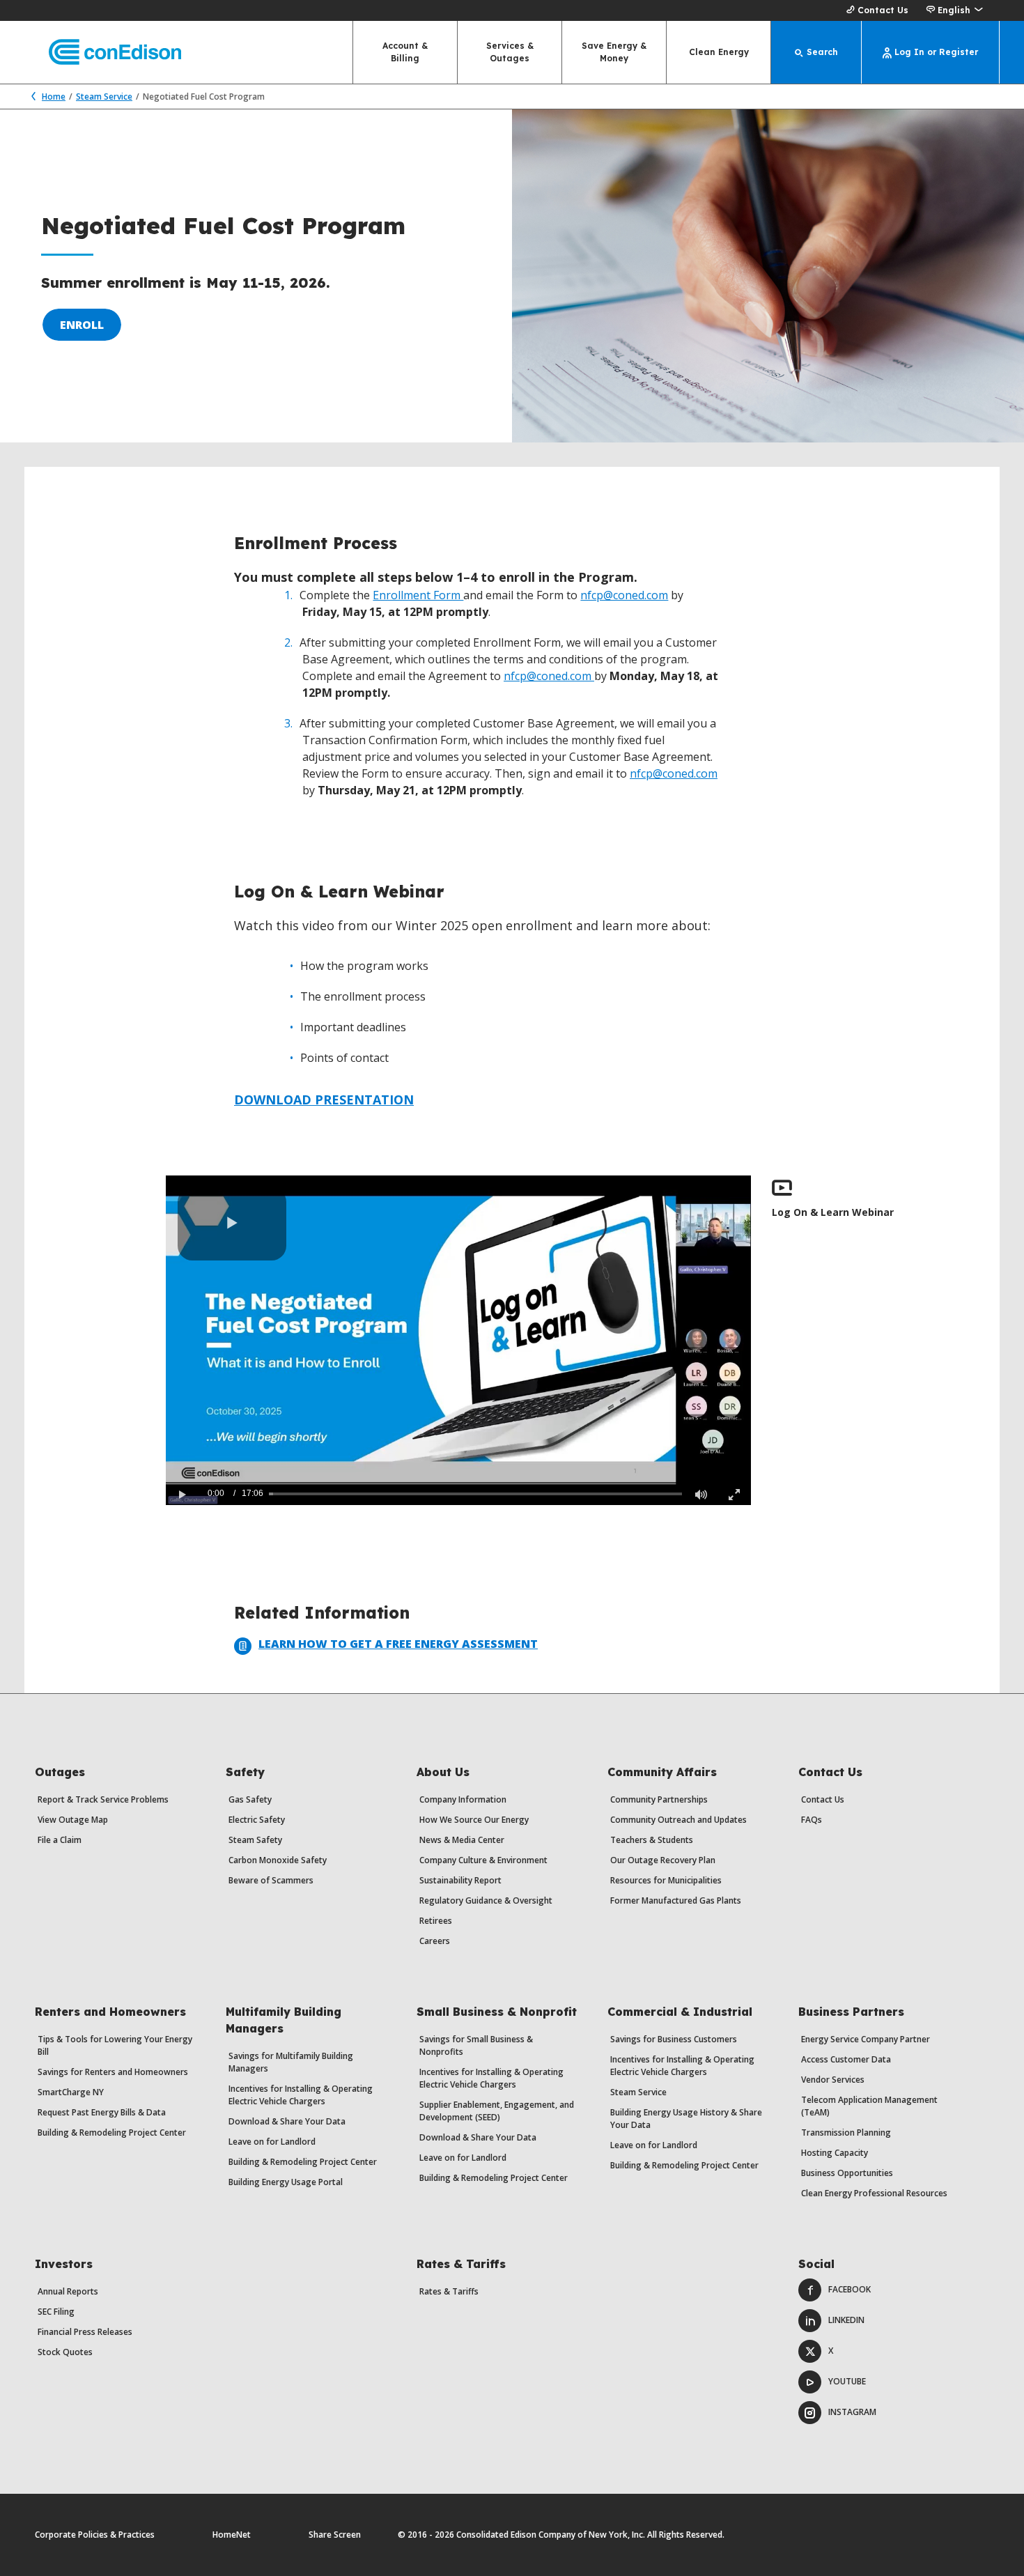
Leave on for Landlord (272, 2142)
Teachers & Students (652, 1840)
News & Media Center (462, 1840)
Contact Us (883, 10)
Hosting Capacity (835, 2153)
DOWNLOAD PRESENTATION (324, 1100)
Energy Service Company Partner (866, 2039)
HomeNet (232, 2535)
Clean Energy (719, 52)
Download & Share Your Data (287, 2121)
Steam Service (104, 97)
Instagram (852, 2412)
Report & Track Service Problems (103, 1799)
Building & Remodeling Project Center (112, 2132)
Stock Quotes (65, 2352)
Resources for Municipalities (666, 1880)
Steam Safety (255, 1840)
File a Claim (60, 1840)
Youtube (847, 2381)
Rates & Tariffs (449, 2291)
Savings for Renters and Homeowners (113, 2072)
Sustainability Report (460, 1880)
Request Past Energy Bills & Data (102, 2112)
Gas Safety (250, 1799)
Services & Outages (510, 52)
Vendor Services (833, 2080)
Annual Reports (68, 2291)
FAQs (812, 1820)
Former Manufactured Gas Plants (676, 1900)
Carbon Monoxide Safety (278, 1860)
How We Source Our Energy (474, 1820)
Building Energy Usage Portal (286, 2182)
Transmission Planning (846, 2132)
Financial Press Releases (85, 2332)
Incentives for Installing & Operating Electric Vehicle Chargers (301, 2095)
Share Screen (335, 2535)
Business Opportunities (847, 2173)
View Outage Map (73, 1820)
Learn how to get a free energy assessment (398, 1644)
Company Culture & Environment (483, 1860)
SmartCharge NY (71, 2092)
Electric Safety (257, 1820)
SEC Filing (56, 2312)
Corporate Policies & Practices (95, 2535)
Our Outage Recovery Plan (663, 1860)
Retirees (436, 1921)
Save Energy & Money (614, 52)
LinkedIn (846, 2320)
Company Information (463, 1799)
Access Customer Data (846, 2059)
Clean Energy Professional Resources (874, 2193)
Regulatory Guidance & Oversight (486, 1900)
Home (54, 97)
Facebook (850, 2289)
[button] (954, 10)
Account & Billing (405, 52)
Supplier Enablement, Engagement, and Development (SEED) (497, 2111)
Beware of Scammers (271, 1880)
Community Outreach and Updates (678, 1820)
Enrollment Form (418, 595)
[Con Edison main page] (103, 53)
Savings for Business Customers (674, 2039)
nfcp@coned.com (624, 595)
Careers (435, 1941)
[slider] (475, 1494)
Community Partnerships (659, 1799)
